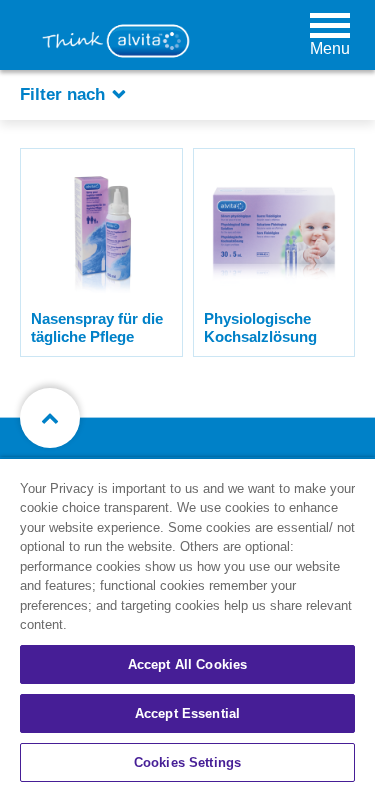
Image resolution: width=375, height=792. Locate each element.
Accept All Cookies (187, 664)
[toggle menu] (330, 25)
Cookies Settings (187, 762)
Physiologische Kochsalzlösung (260, 327)
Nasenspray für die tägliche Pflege (97, 327)
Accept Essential (187, 713)
